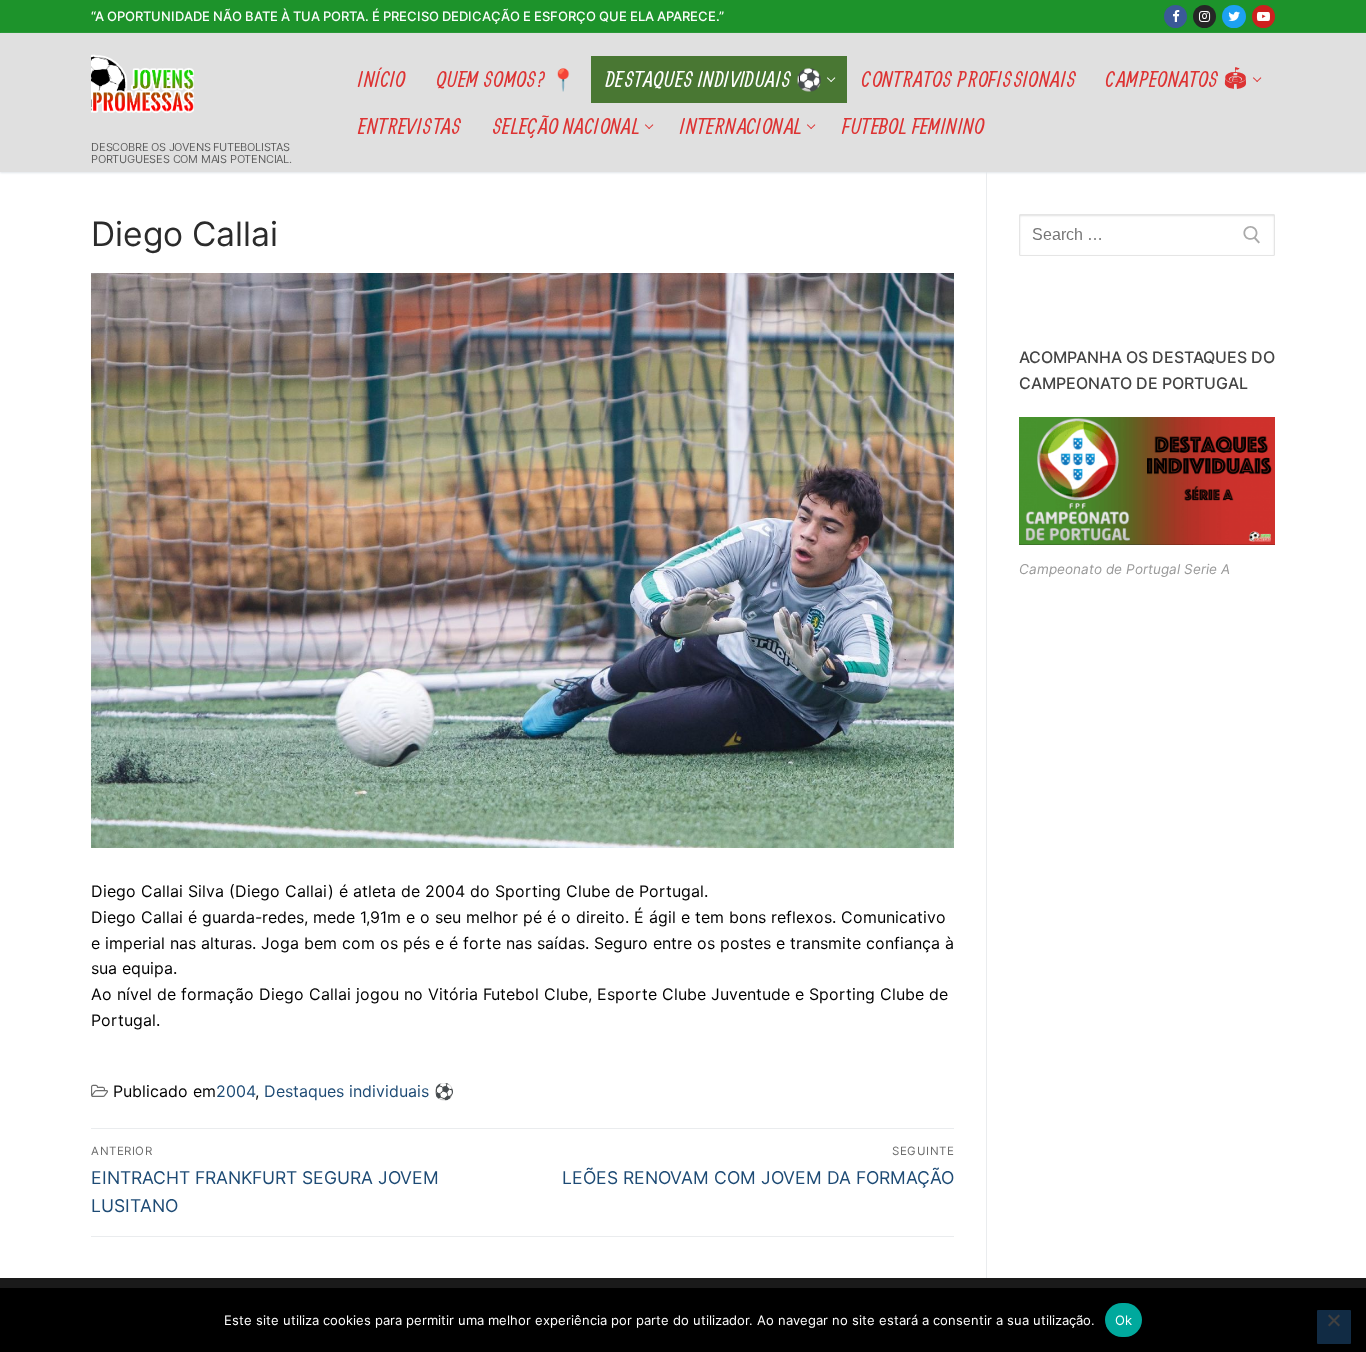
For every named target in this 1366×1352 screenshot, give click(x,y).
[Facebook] (1175, 16)
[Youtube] (1263, 16)
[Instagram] (1204, 16)
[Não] (1334, 1327)
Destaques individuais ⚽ (359, 1091)
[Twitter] (1233, 16)
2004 (235, 1091)
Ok (1124, 1320)
